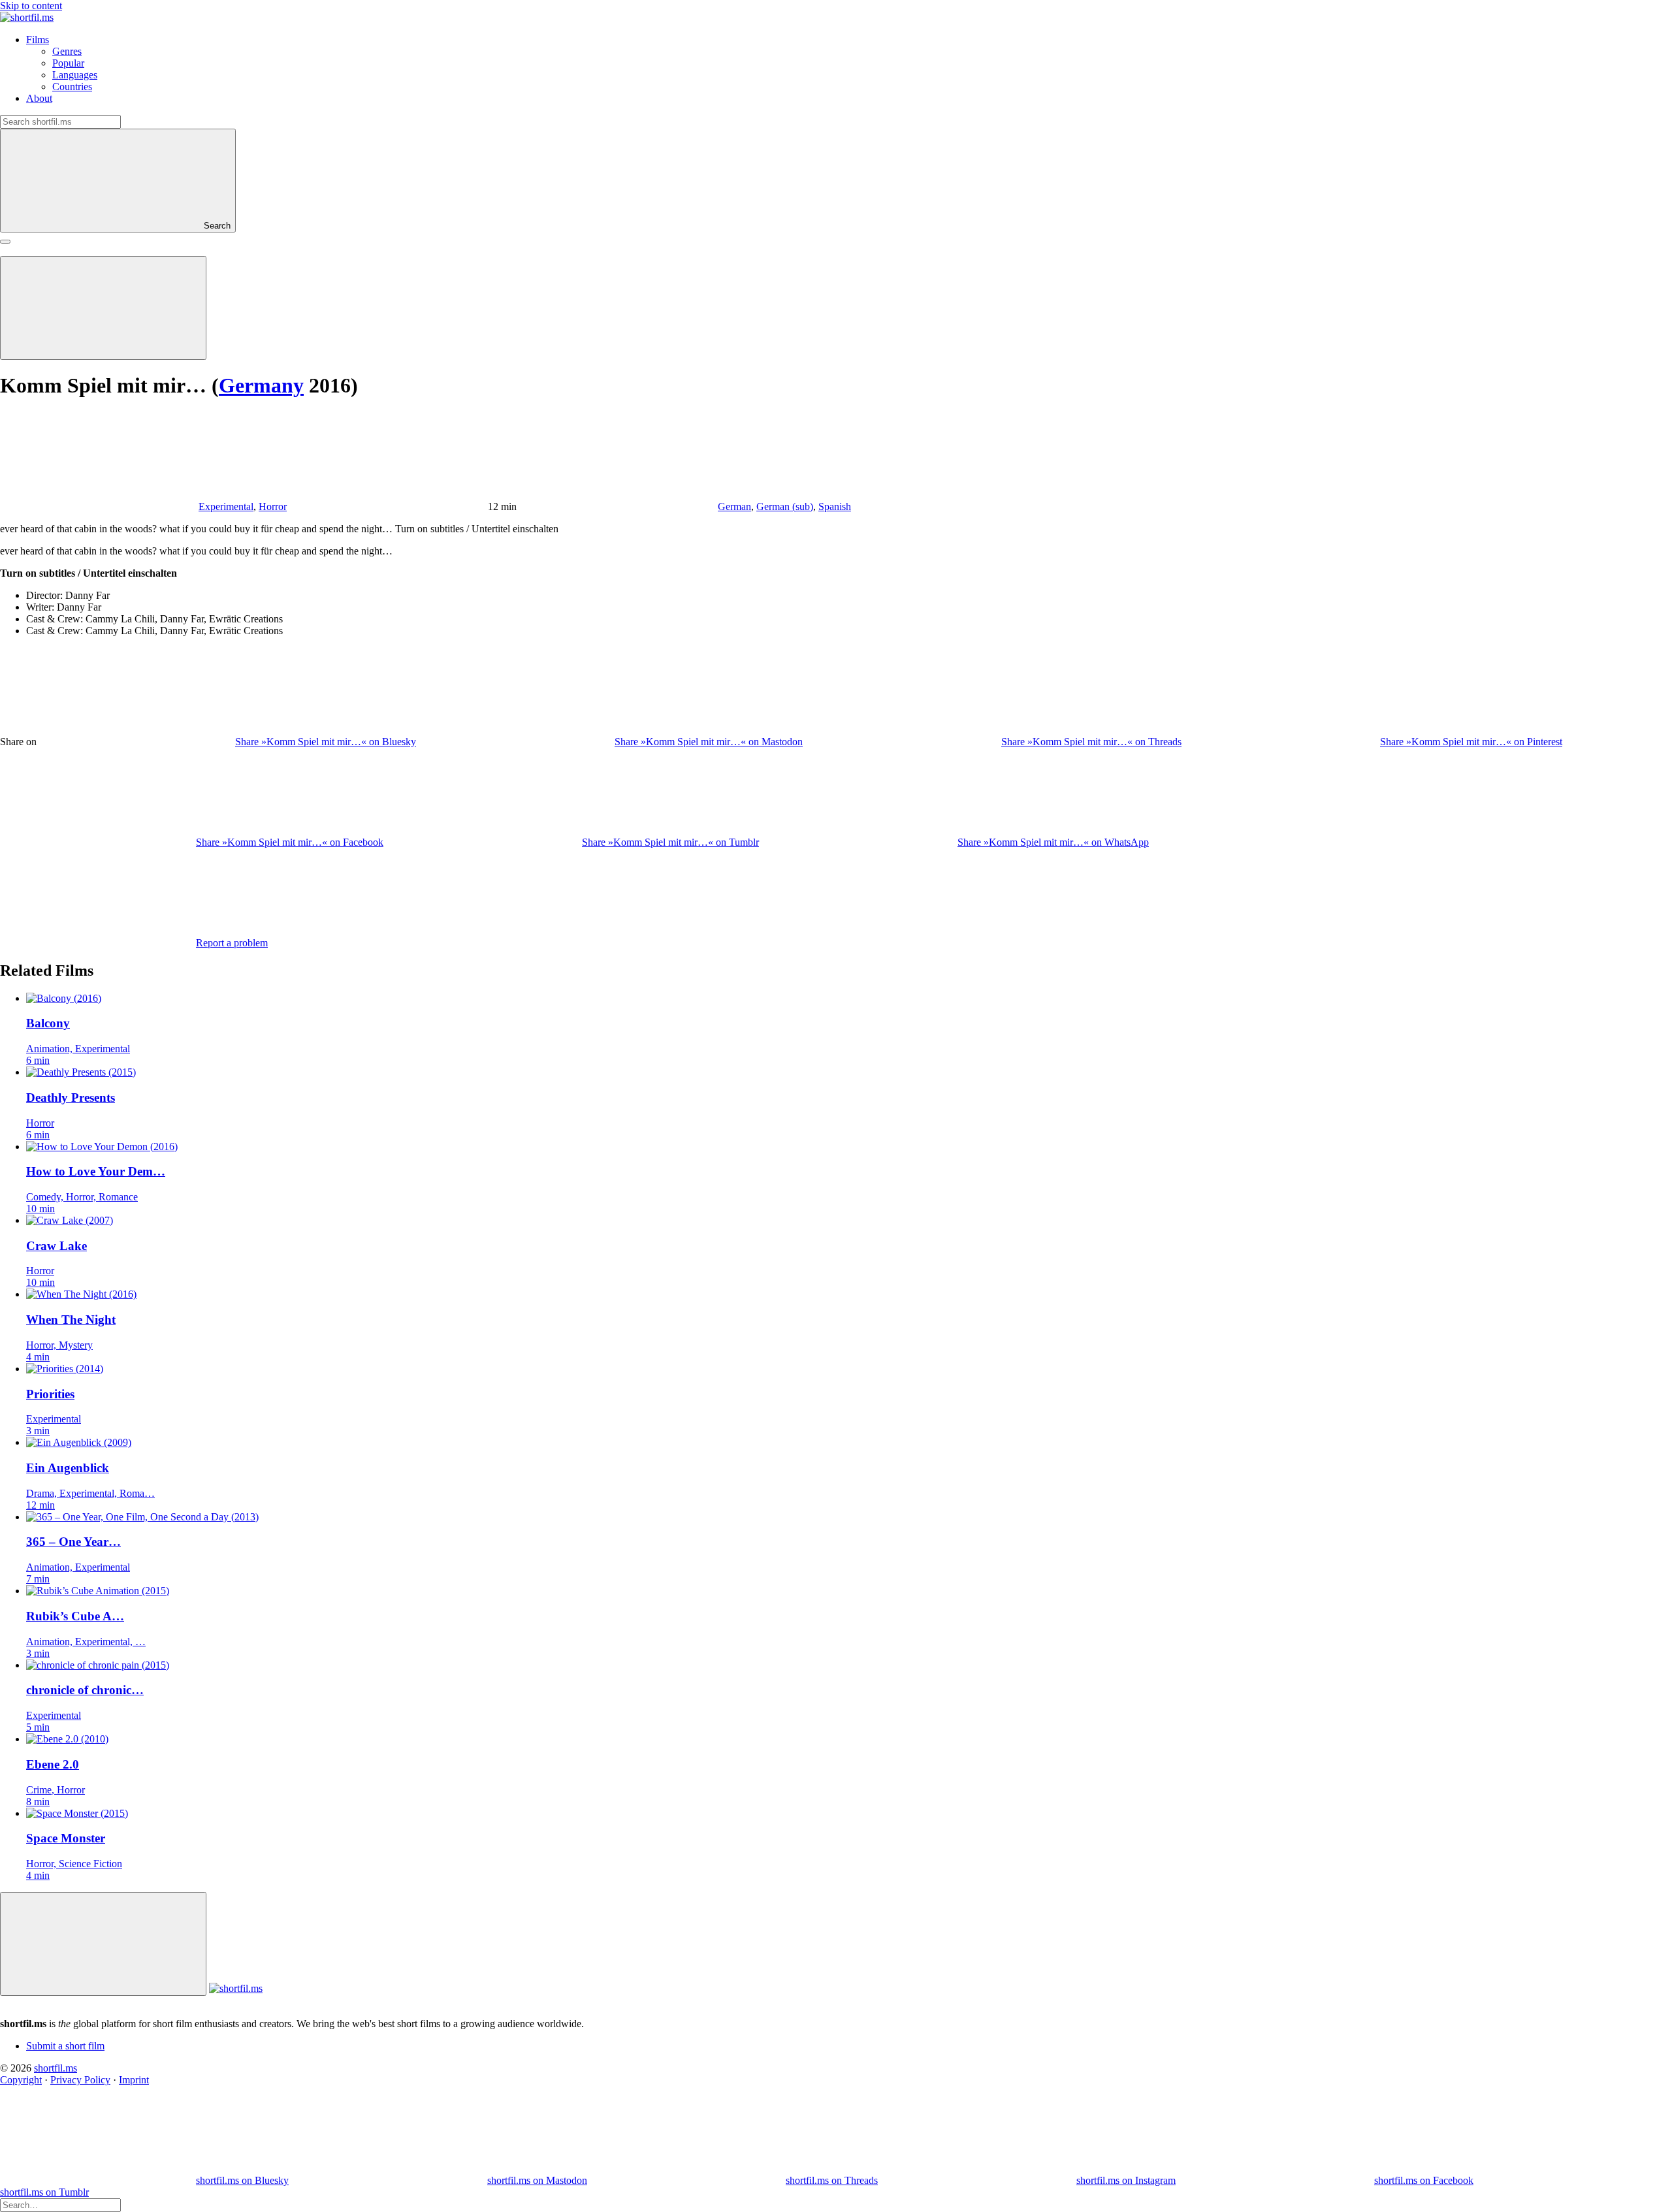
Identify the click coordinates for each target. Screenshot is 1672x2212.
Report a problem (232, 943)
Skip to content (31, 6)
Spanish (835, 506)
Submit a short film (65, 2046)
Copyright (21, 2080)
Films (38, 40)
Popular (68, 63)
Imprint (134, 2080)
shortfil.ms (56, 2068)
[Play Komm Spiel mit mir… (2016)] (103, 308)
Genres (67, 51)
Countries (72, 87)
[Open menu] (5, 242)
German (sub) (785, 506)
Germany (261, 385)
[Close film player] (103, 1944)
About (39, 98)
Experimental (226, 506)
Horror (273, 506)
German (734, 506)
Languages (75, 75)
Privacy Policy (80, 2080)
